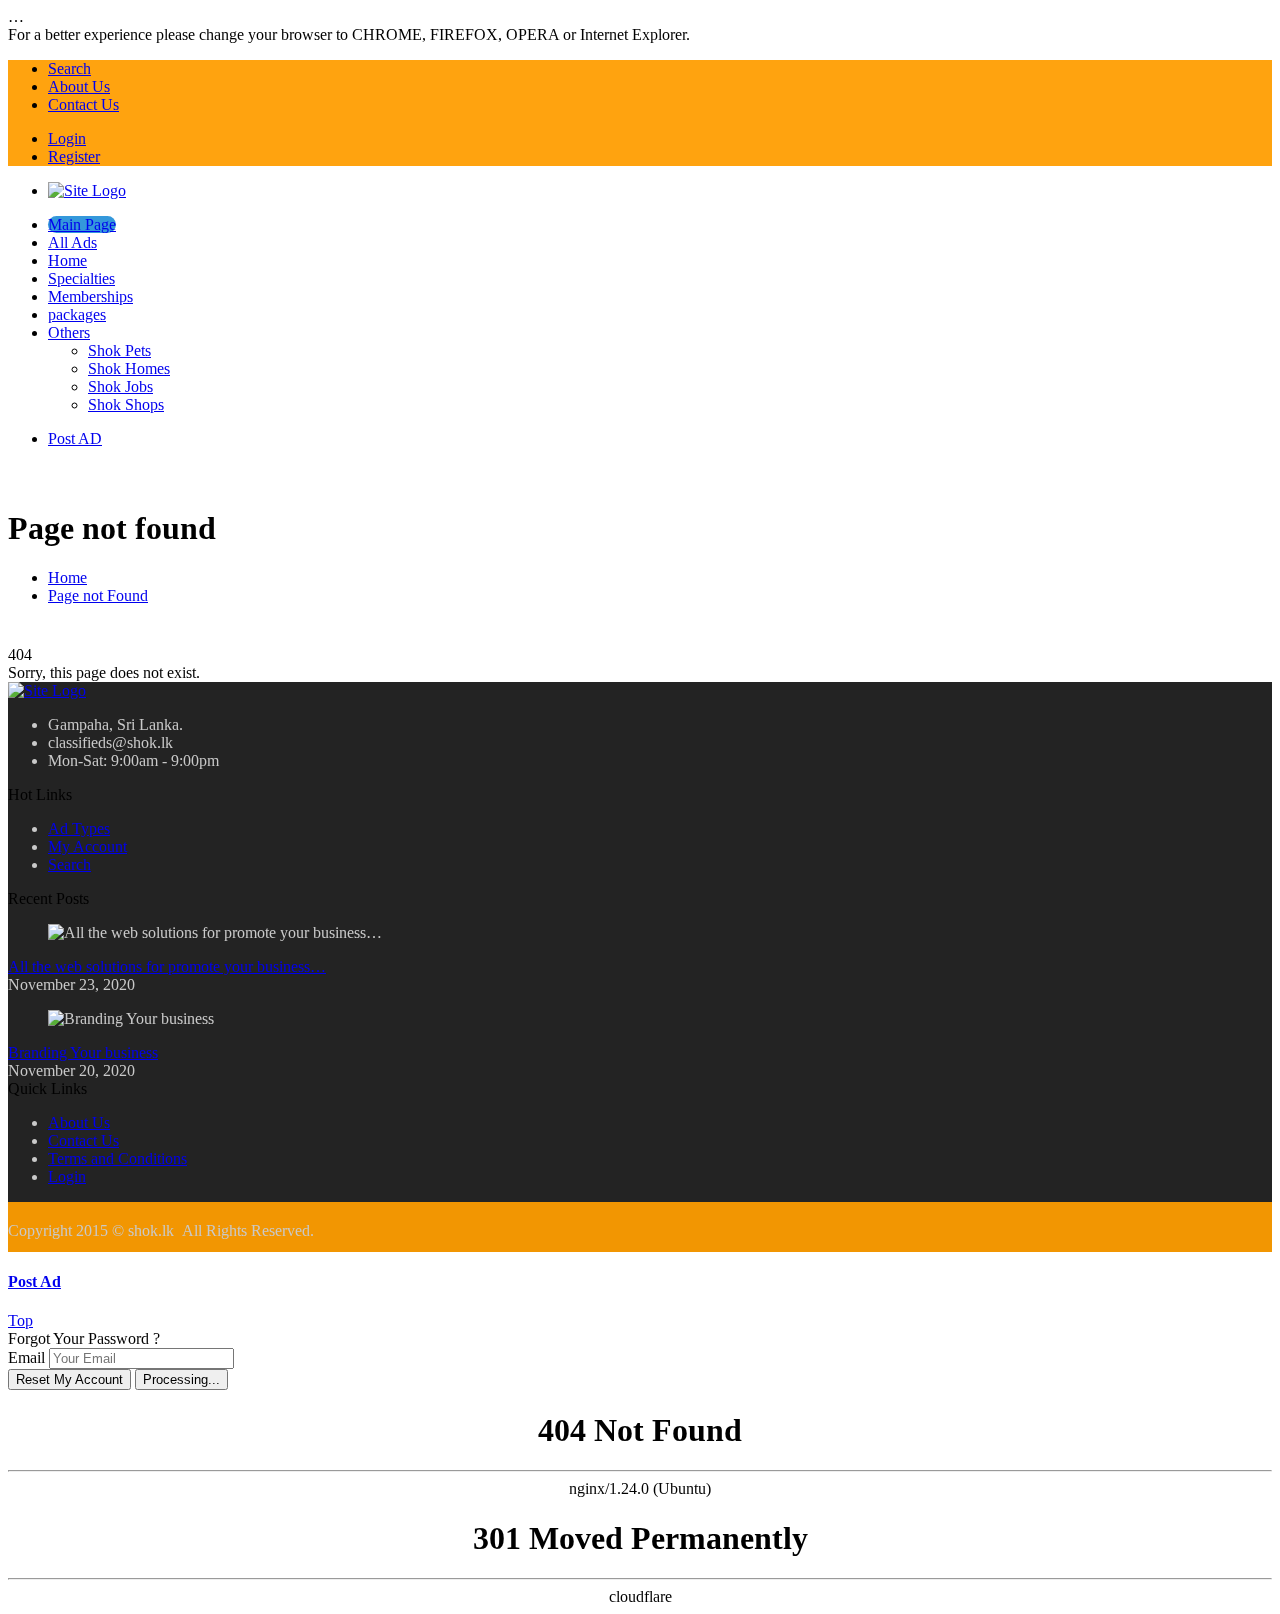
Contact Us (83, 104)
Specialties (81, 278)
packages (77, 314)
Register (74, 156)
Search (69, 68)
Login (67, 138)
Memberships (90, 296)
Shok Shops (126, 404)
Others (69, 332)
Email (26, 1357)
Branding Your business (83, 1052)
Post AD (75, 438)
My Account (87, 846)
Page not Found (98, 595)
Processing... (181, 1379)
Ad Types (79, 828)
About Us (79, 86)
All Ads (72, 242)
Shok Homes (129, 368)
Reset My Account (69, 1379)
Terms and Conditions (117, 1158)
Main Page (82, 224)
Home (67, 260)
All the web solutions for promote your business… (167, 966)
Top (20, 1320)
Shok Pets (119, 350)
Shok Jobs (120, 386)
